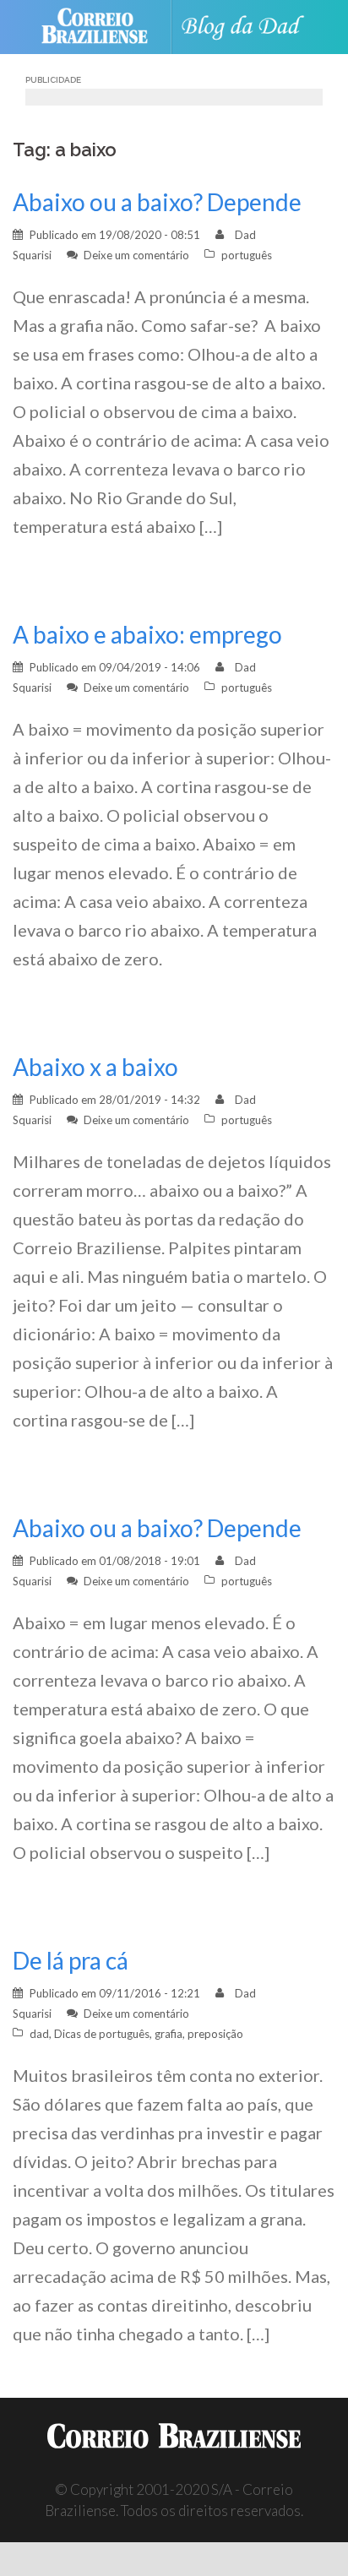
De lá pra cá (71, 1960)
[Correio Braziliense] (102, 27)
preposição (215, 2034)
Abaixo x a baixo (95, 1067)
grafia (169, 2034)
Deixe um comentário (136, 255)
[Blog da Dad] (247, 27)
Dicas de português (102, 2034)
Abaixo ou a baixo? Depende (157, 202)
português (247, 255)
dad (39, 2034)
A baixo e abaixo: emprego (147, 634)
